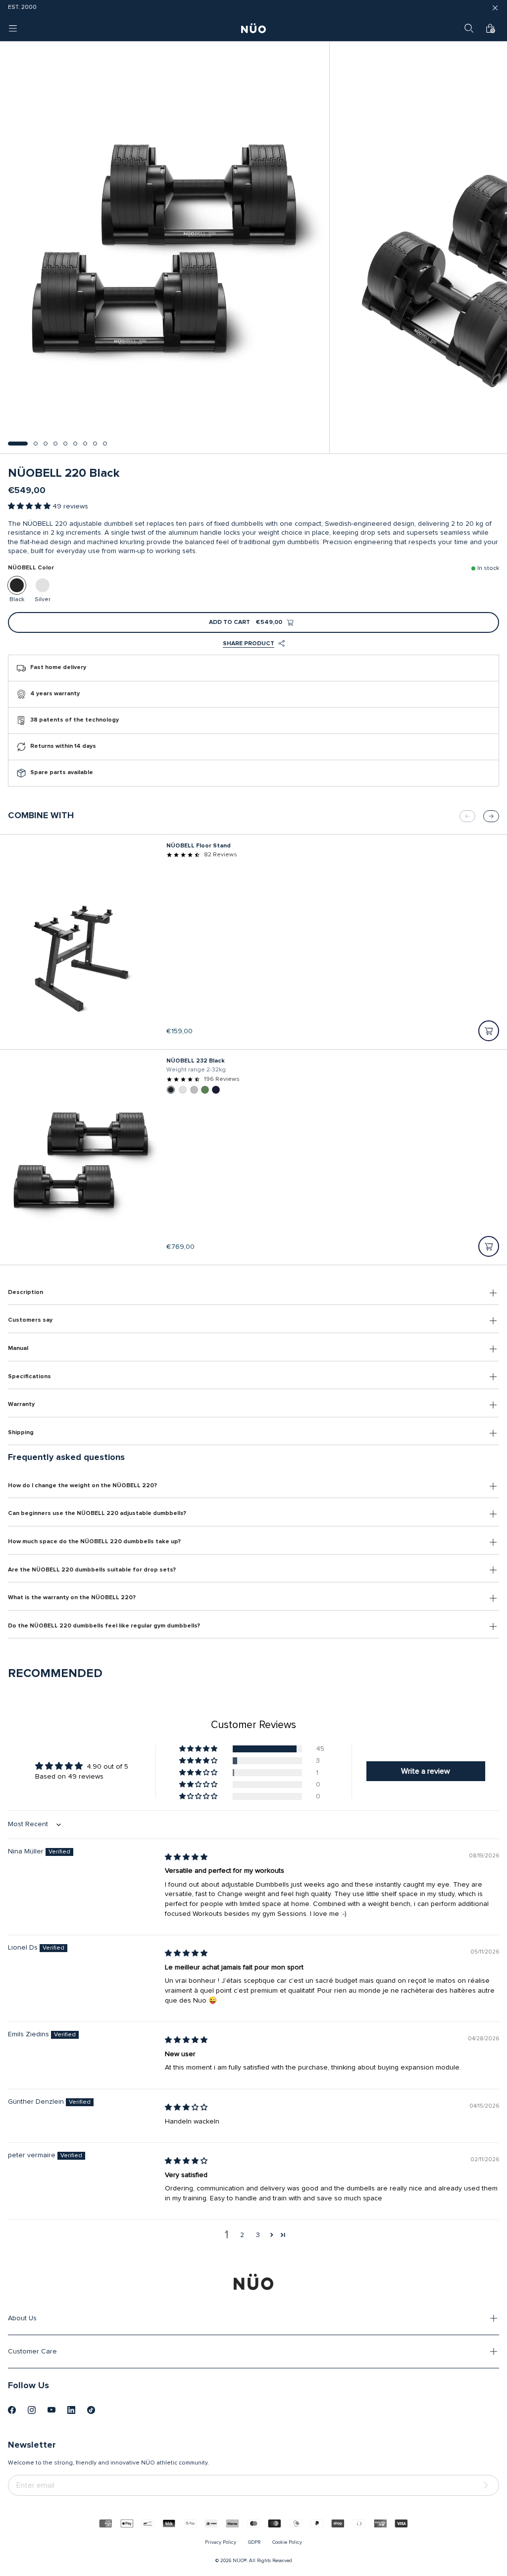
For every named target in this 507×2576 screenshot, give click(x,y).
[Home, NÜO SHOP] (253, 28)
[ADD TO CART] (489, 1031)
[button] (18, 444)
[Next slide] (491, 816)
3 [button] (258, 2235)
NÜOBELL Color (31, 568)
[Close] (495, 8)
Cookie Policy (287, 2542)
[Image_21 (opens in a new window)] (91, 2410)
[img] (186, 1857)
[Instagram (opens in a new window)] (32, 2410)
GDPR (254, 2542)
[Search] (469, 28)
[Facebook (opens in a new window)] (12, 2410)
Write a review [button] (426, 1771)
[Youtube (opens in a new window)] (51, 2410)
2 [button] (242, 2235)
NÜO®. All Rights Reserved (262, 2561)
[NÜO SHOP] (253, 2282)
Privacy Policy (221, 2542)
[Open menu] (13, 28)
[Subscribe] (488, 2486)
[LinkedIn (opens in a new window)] (71, 2410)
